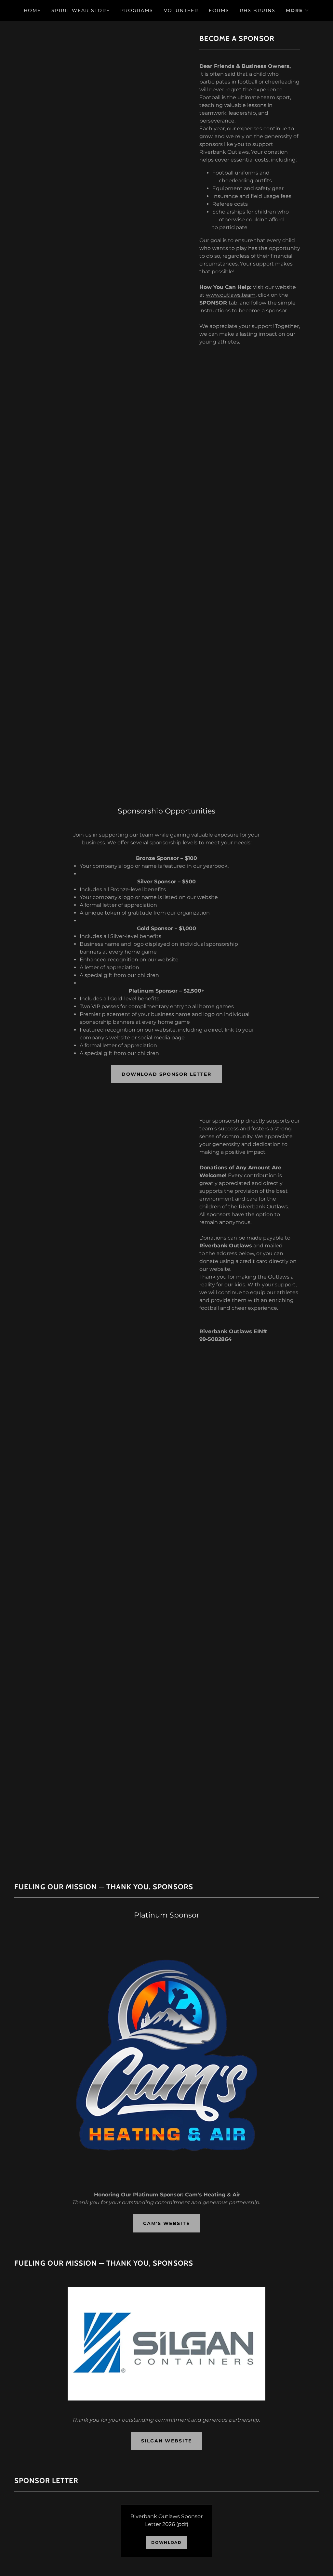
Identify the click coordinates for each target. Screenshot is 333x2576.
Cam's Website (166, 2223)
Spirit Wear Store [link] (81, 10)
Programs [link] (137, 10)
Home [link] (32, 10)
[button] (298, 10)
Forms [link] (219, 10)
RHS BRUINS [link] (258, 10)
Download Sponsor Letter (166, 1074)
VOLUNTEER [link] (181, 10)
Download (166, 2542)
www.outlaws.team (231, 295)
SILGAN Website (166, 2441)
